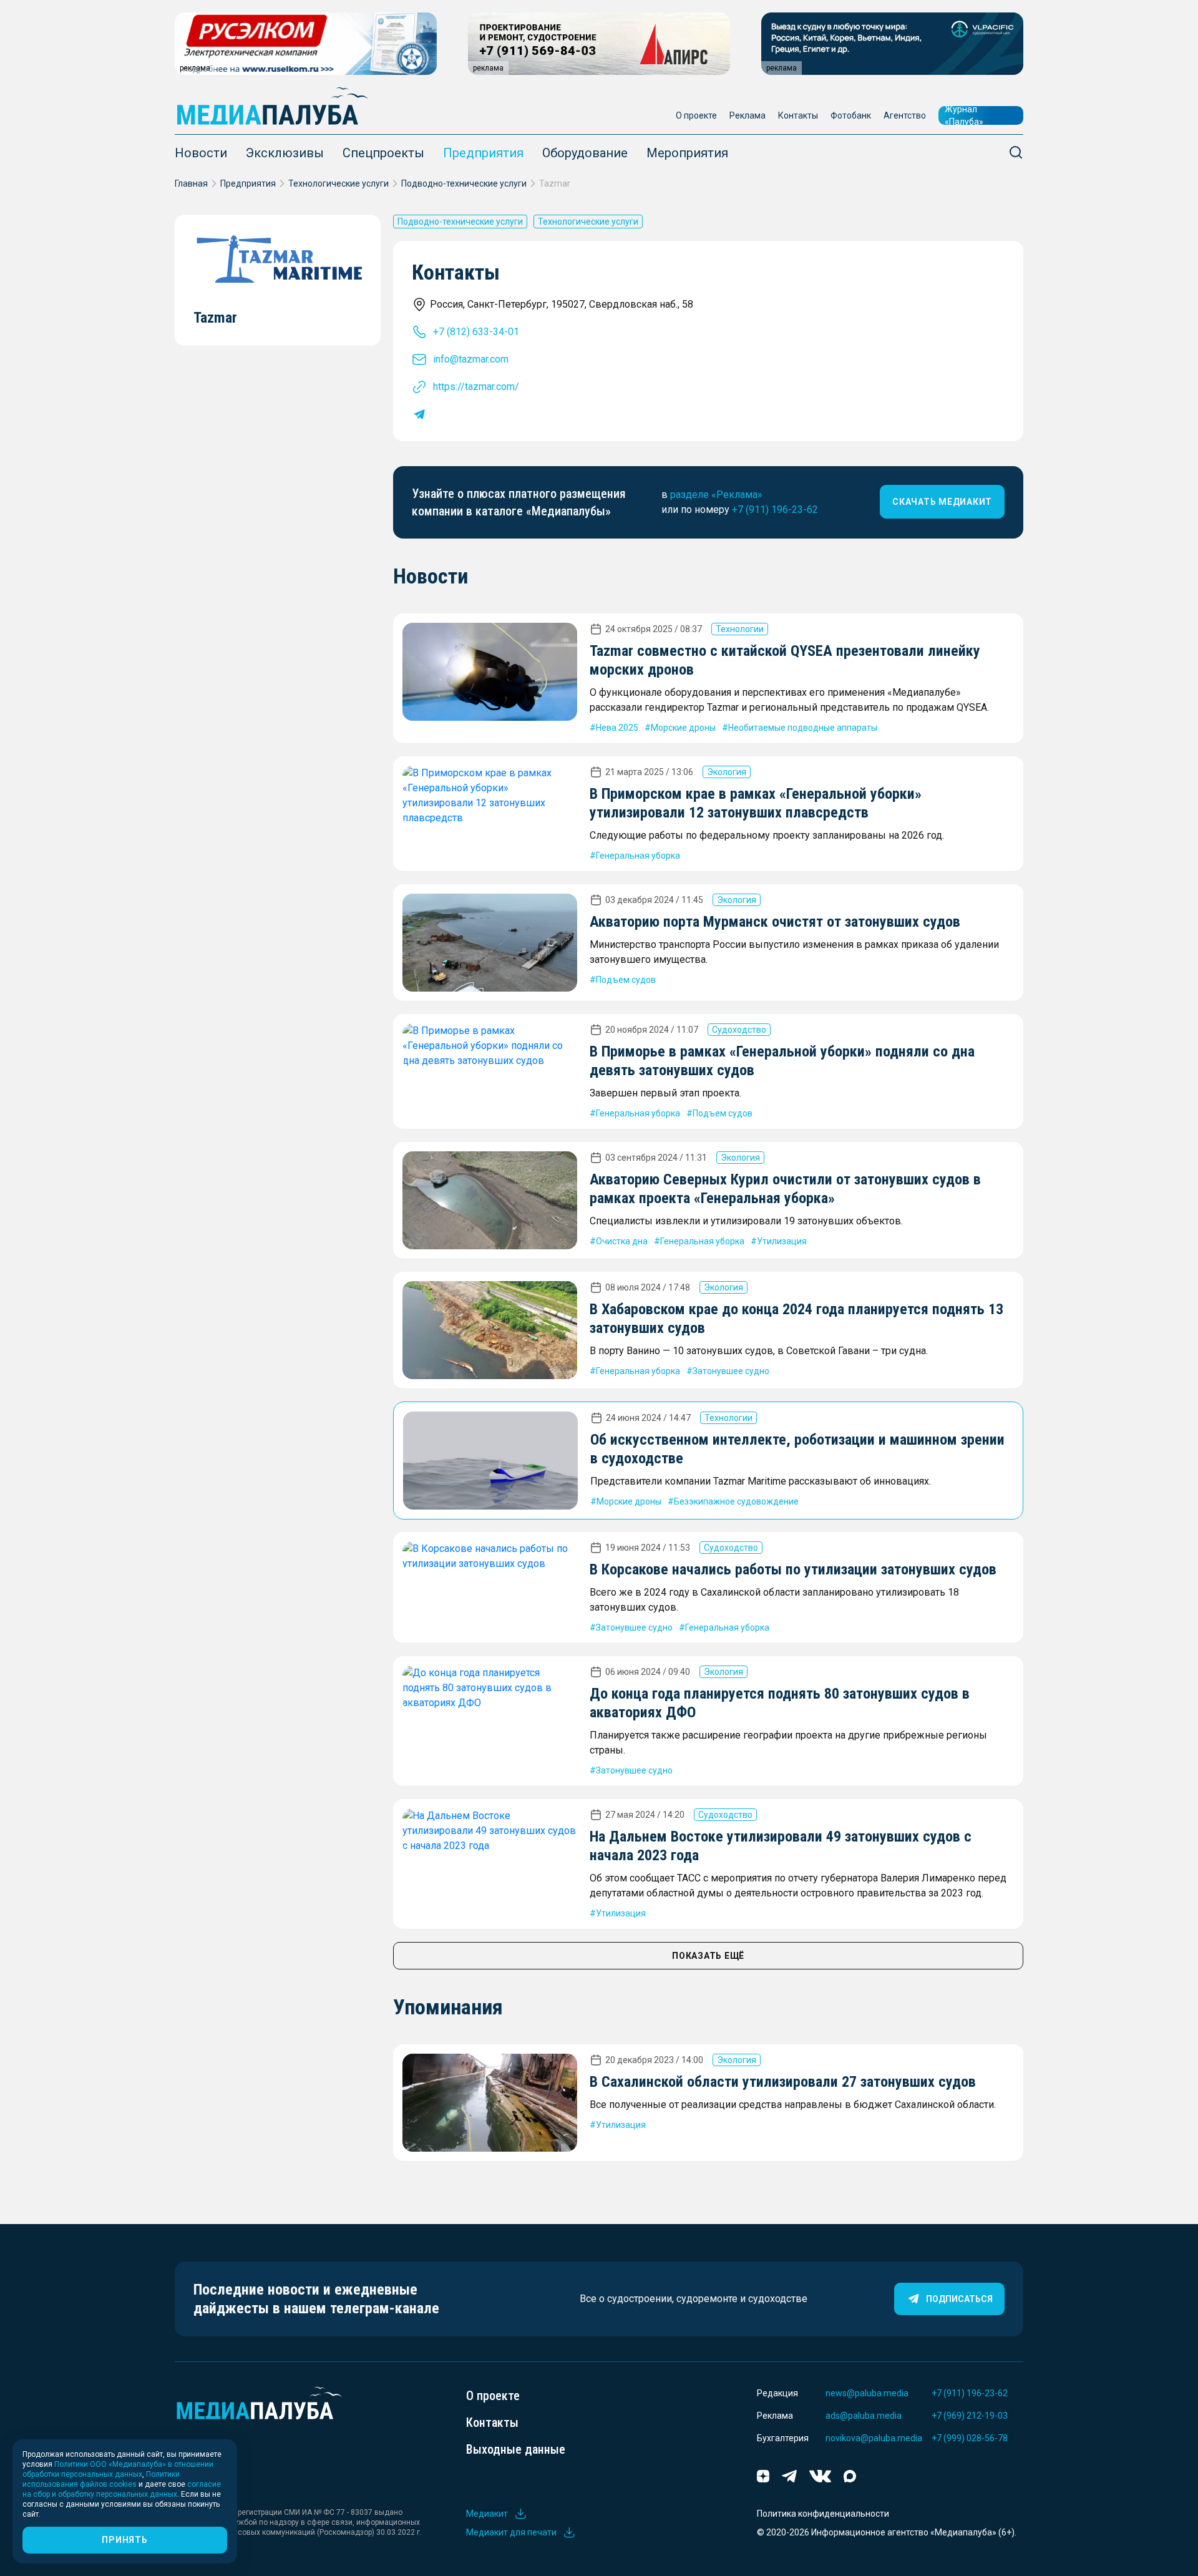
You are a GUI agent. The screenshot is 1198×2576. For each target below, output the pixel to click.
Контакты (798, 115)
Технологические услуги (338, 183)
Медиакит (487, 2514)
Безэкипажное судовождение (736, 1501)
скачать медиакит (942, 502)
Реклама (748, 115)
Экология (727, 772)
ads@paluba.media (864, 2416)
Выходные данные (516, 2449)
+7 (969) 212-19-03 (970, 2416)
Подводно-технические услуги (464, 183)
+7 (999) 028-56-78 (970, 2438)
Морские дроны (683, 728)
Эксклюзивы (285, 153)
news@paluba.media (867, 2393)
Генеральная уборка (638, 856)
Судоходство (739, 1030)
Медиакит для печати (511, 2532)
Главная (191, 183)
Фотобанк (851, 115)
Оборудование (585, 153)
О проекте (696, 115)
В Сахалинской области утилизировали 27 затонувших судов (783, 2082)
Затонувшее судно (731, 1371)
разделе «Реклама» (716, 495)
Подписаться (959, 2299)
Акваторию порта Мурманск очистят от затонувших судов (775, 922)
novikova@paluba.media (874, 2438)
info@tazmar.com (471, 359)
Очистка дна (622, 1241)
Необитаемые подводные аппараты (803, 728)
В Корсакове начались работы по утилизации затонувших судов (793, 1569)
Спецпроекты (383, 153)
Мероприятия (687, 153)
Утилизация (782, 1241)
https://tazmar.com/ (476, 387)
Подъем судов (626, 980)
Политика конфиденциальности (823, 2514)
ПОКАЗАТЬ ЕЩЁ (708, 1956)
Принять (124, 2540)
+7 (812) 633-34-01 (476, 332)
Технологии (740, 629)
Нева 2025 (617, 728)
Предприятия (483, 153)
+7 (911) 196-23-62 (775, 510)
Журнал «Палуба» (964, 115)
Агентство (905, 115)
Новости (201, 153)
